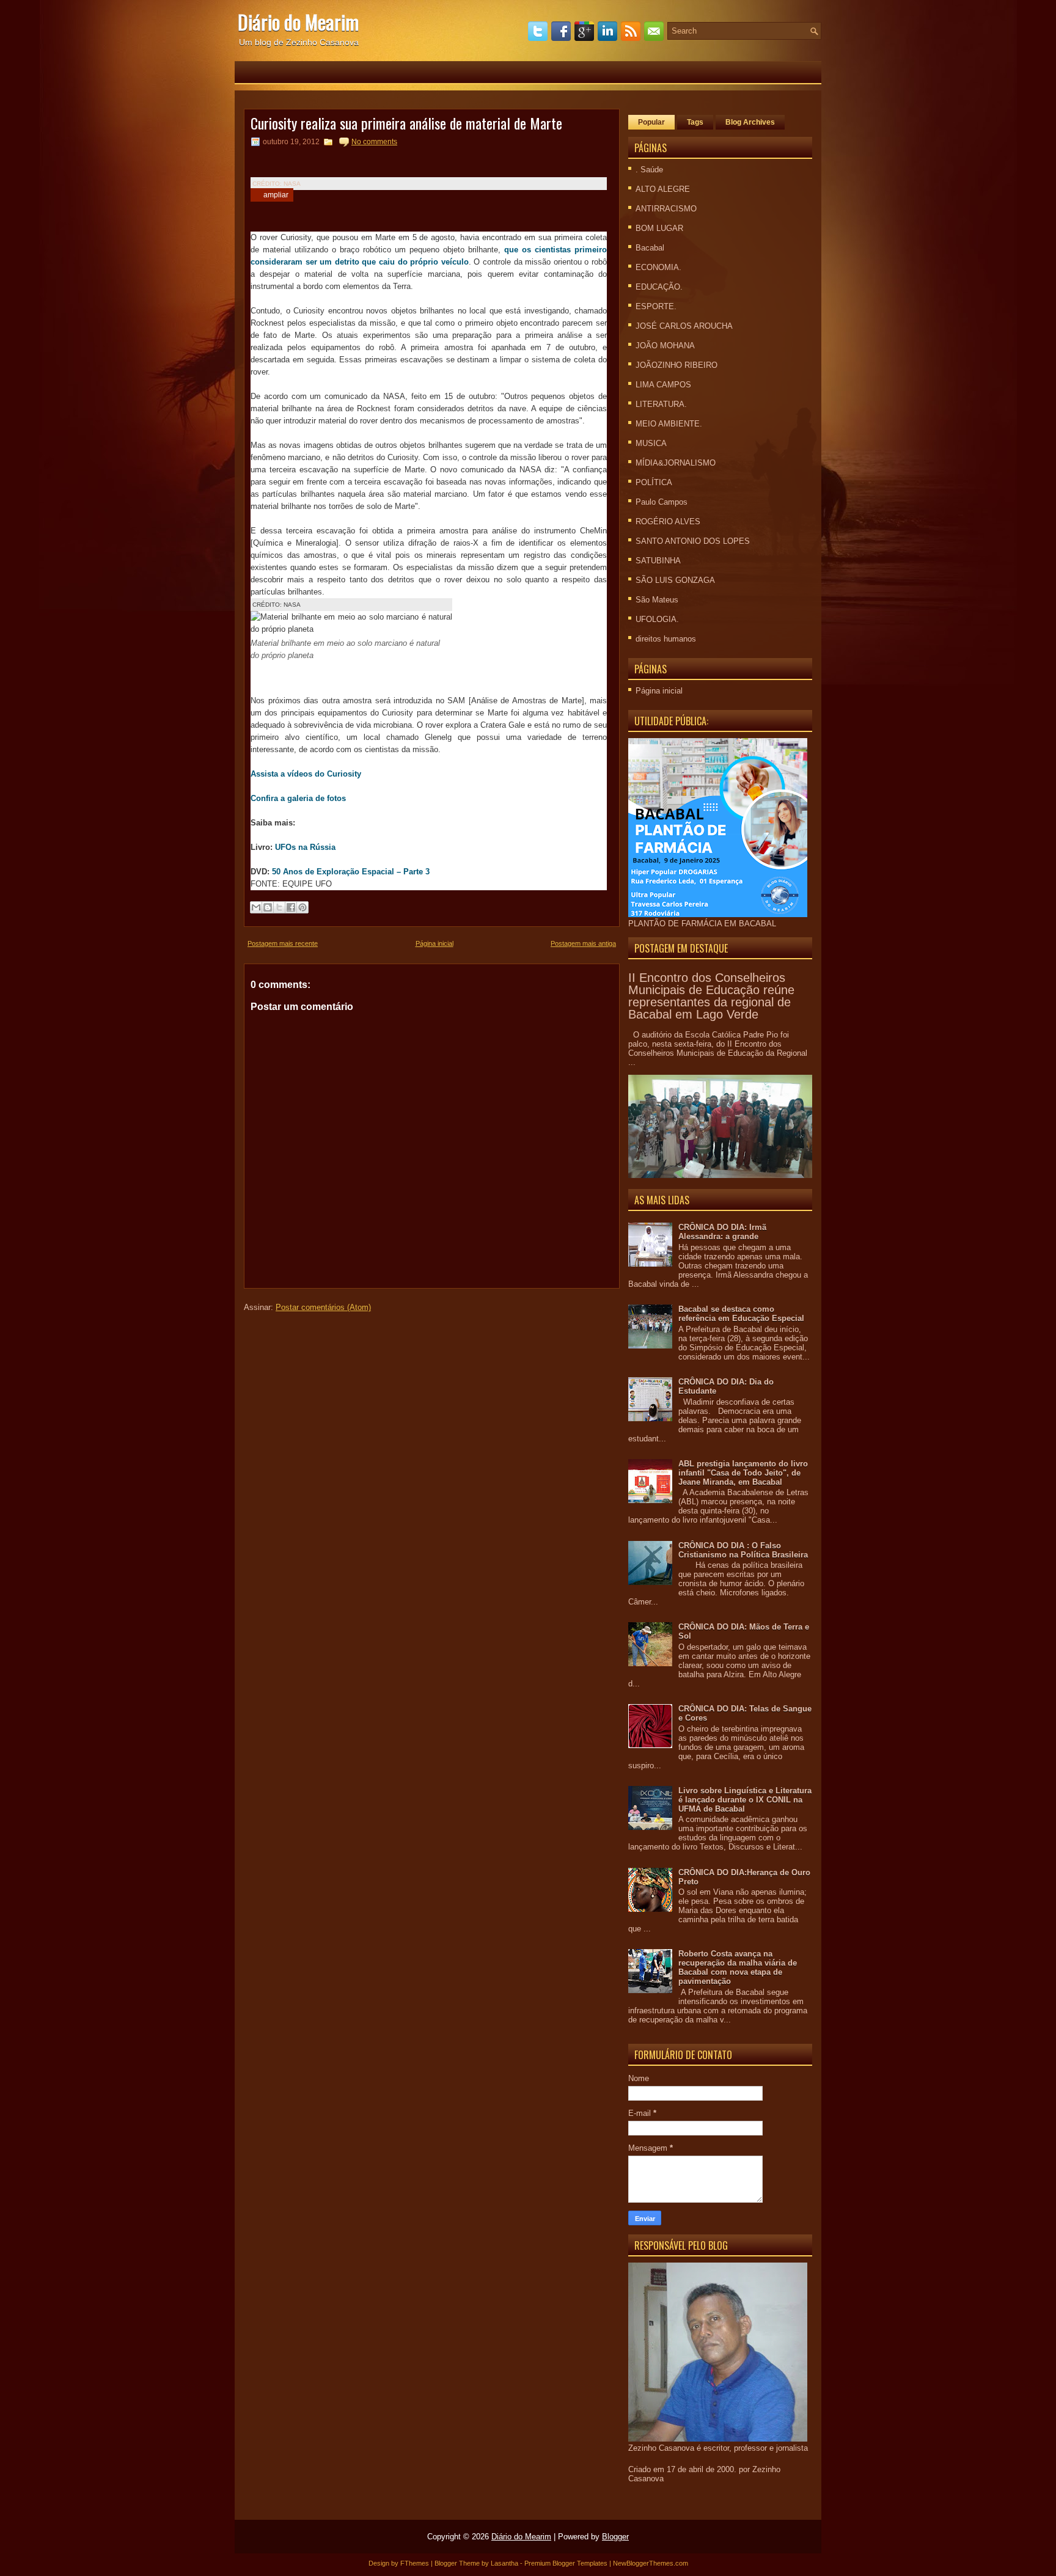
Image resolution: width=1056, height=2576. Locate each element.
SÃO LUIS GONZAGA (675, 580)
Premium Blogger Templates (566, 2563)
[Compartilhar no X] (279, 907)
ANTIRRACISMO (666, 209)
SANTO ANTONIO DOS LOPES (693, 541)
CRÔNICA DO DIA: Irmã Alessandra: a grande (722, 1232)
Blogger (615, 2537)
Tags (695, 122)
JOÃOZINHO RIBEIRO (676, 365)
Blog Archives (750, 122)
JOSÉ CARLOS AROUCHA (684, 326)
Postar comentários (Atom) (323, 1307)
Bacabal (650, 248)
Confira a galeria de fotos (298, 798)
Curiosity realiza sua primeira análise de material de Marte (406, 123)
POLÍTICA (654, 482)
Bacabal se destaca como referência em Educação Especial (741, 1314)
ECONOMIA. (658, 267)
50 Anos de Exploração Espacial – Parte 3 (351, 872)
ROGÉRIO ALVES (668, 521)
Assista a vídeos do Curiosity (306, 774)
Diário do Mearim (298, 22)
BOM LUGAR (659, 228)
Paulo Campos (662, 502)
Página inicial (435, 943)
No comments (374, 142)
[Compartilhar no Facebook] (291, 907)
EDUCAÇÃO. (659, 287)
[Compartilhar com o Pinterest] (302, 907)
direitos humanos (666, 639)
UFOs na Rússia (304, 847)
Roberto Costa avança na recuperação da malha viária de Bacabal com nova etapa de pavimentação (738, 1967)
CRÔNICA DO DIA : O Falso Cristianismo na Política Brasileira (743, 1550)
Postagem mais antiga (583, 943)
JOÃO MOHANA (665, 346)
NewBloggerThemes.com (651, 2563)
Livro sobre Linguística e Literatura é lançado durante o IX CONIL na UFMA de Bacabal (745, 1800)
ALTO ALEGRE (663, 189)
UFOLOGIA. (657, 619)
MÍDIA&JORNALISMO (676, 463)
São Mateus (657, 600)
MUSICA (651, 443)
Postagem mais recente (283, 943)
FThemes (415, 2563)
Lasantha (504, 2563)
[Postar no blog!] (268, 907)
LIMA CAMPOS (663, 385)
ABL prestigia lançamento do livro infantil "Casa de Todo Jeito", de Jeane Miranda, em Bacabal (743, 1473)
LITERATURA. (661, 404)
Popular (651, 122)
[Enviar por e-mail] (256, 907)
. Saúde (649, 170)
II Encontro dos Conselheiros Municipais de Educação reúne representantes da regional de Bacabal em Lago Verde (711, 996)
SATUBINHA (658, 561)
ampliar (276, 195)
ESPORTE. (656, 306)
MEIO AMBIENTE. (669, 424)
